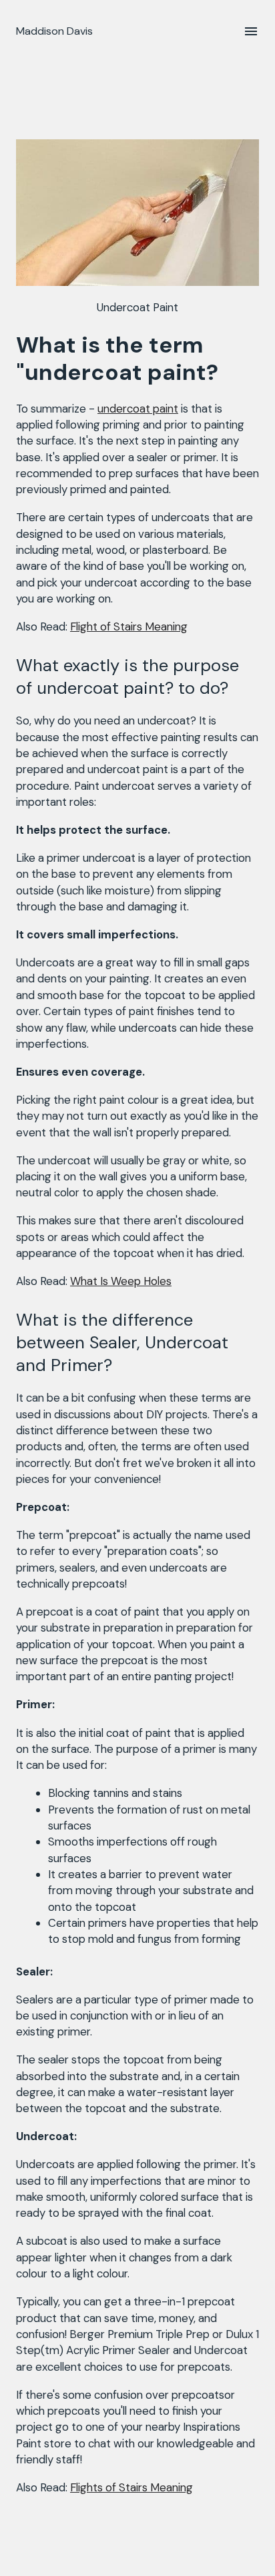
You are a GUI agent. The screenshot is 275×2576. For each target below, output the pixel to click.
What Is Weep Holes (121, 1281)
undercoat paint (138, 409)
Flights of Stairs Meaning (131, 2487)
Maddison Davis (54, 31)
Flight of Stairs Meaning (129, 627)
